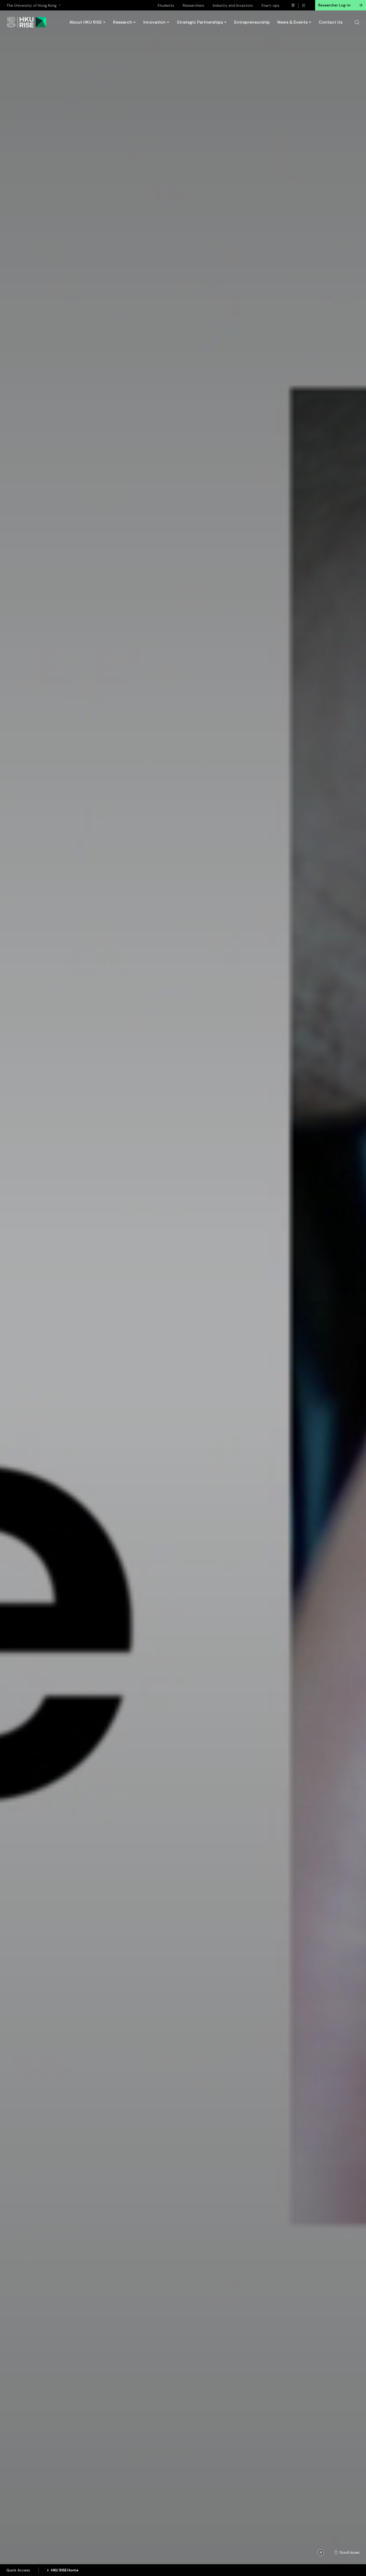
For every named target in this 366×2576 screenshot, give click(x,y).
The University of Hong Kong (31, 5)
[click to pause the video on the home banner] (321, 2552)
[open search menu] (357, 22)
